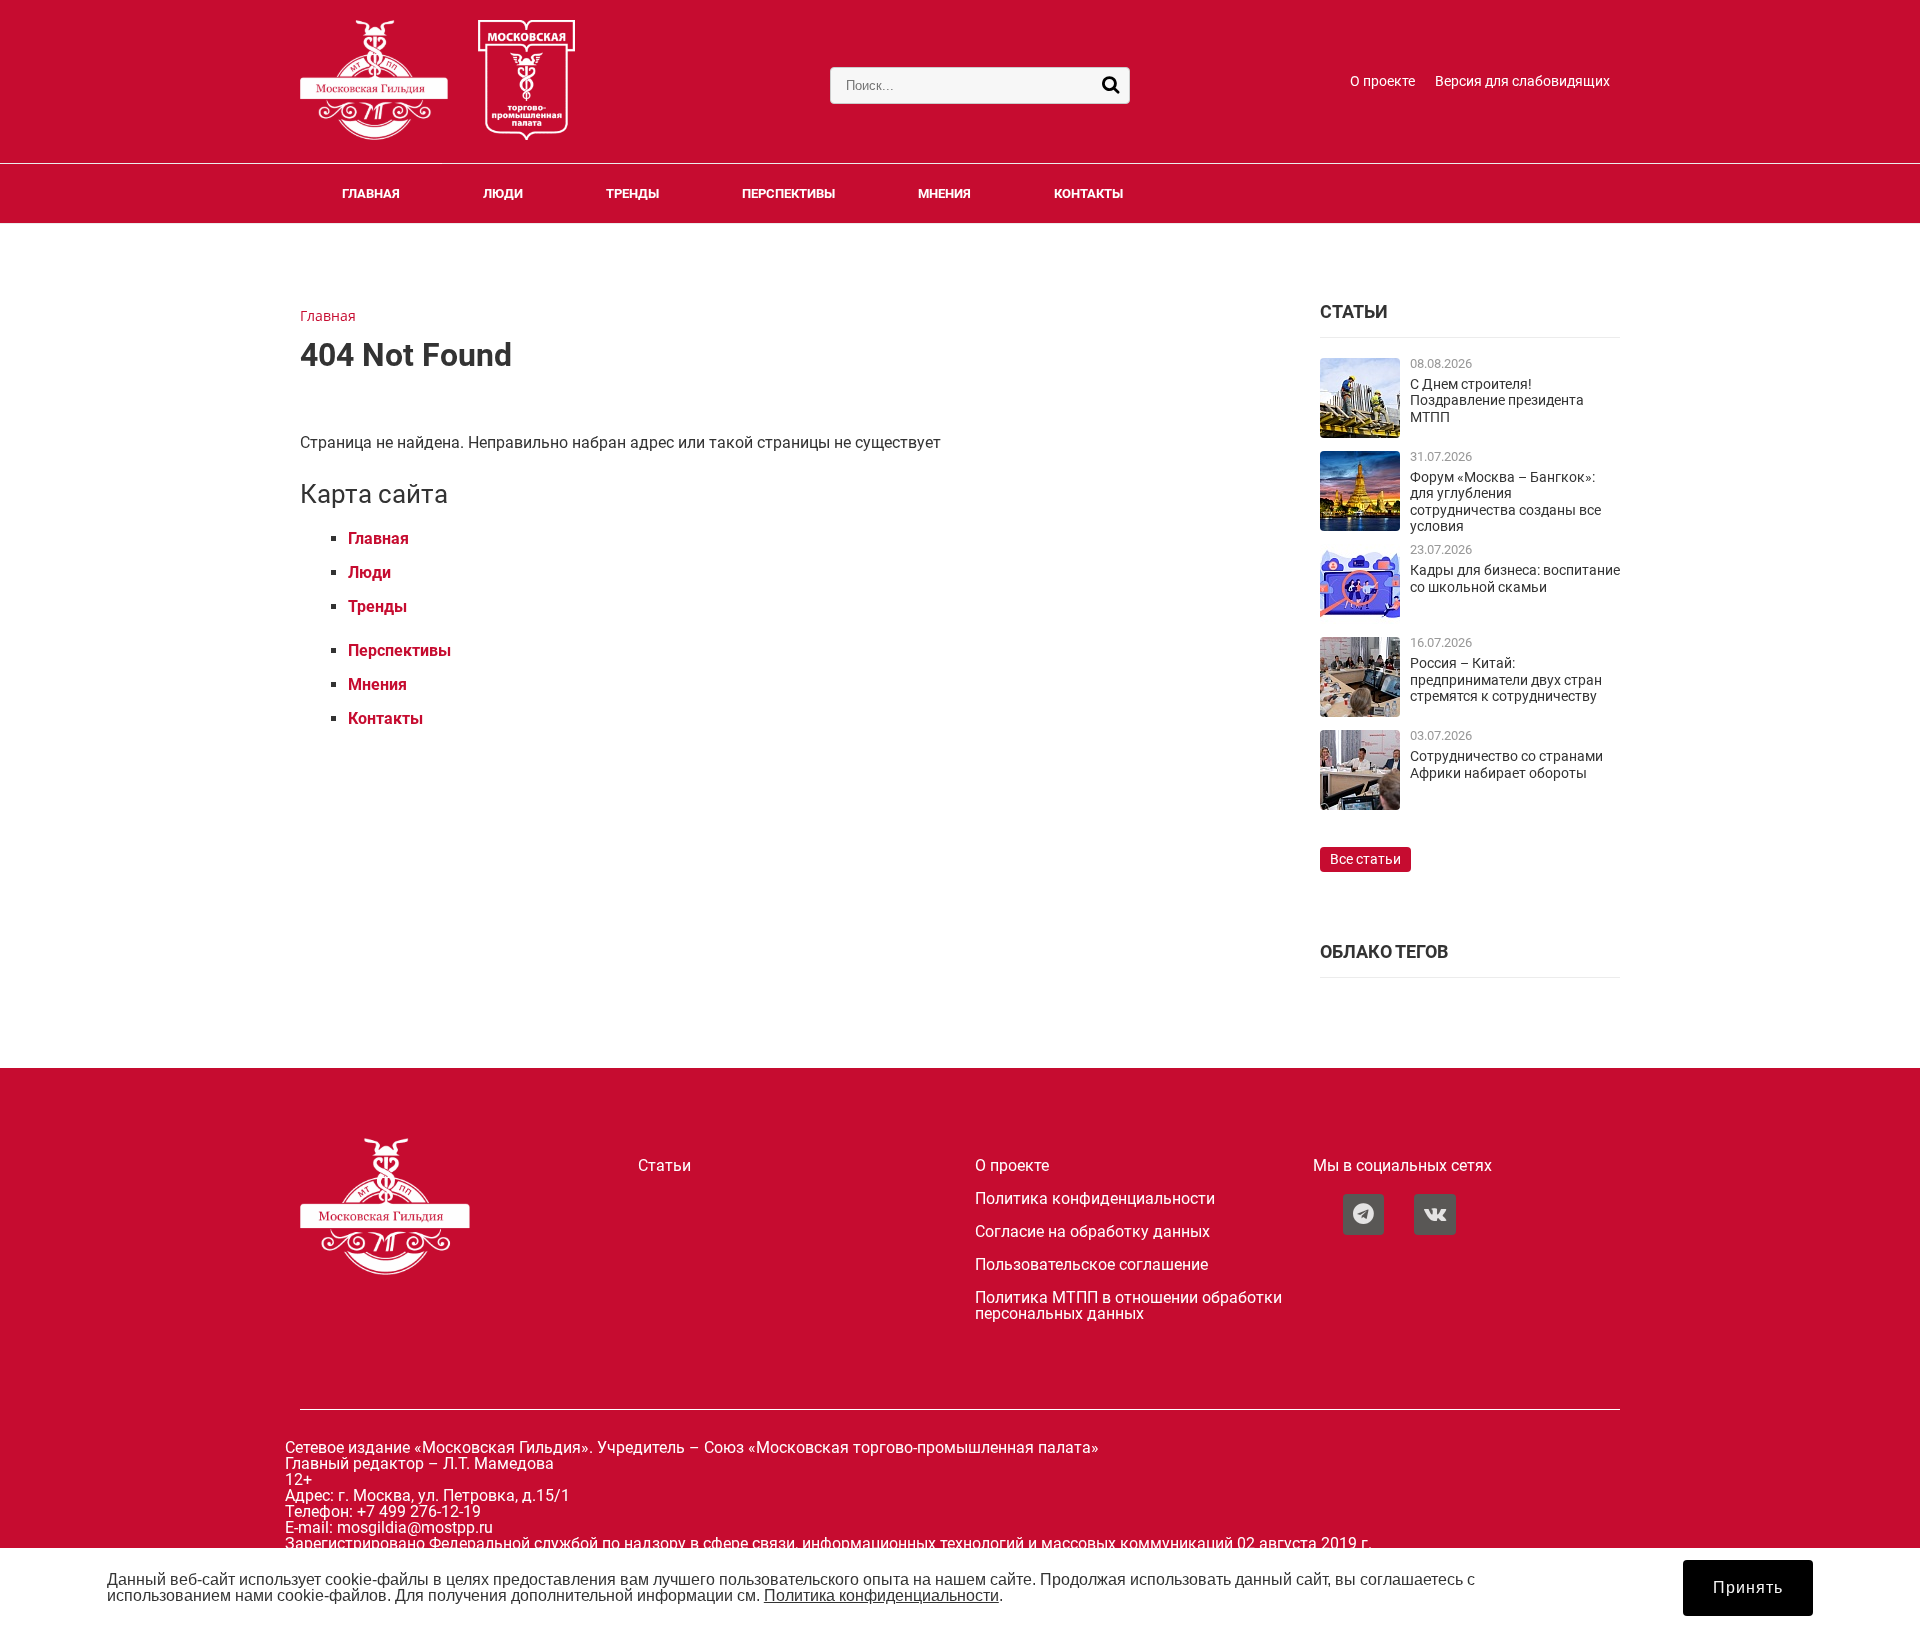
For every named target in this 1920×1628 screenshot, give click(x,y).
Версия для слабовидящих (1522, 81)
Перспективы (788, 193)
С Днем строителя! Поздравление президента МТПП (1497, 401)
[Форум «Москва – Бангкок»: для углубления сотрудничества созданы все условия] (1360, 525)
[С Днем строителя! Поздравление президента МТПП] (1360, 432)
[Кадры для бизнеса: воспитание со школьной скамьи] (1360, 618)
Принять (1748, 1587)
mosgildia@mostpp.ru (415, 1527)
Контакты (1088, 193)
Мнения (944, 193)
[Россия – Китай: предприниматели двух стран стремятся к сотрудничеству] (1360, 711)
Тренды (632, 193)
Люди (503, 193)
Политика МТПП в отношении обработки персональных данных (1128, 1306)
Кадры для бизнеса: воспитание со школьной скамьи (1515, 578)
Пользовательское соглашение (1091, 1265)
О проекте (1382, 81)
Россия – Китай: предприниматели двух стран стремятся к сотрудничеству (1506, 680)
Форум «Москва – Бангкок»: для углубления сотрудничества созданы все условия (1505, 502)
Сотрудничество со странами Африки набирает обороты (1506, 764)
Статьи (664, 1166)
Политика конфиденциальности (1095, 1199)
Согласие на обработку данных (1092, 1232)
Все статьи (1365, 859)
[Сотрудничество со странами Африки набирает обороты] (1360, 804)
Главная (371, 193)
